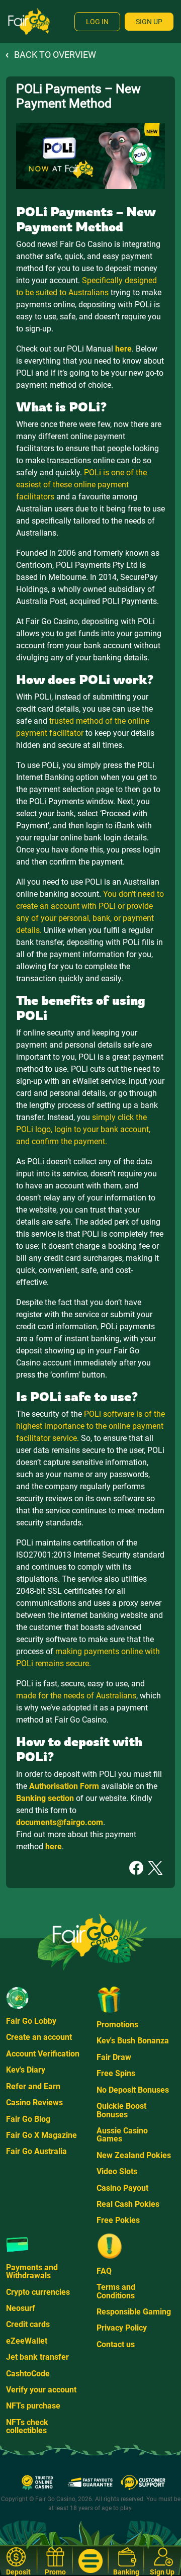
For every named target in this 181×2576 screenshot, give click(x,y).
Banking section (45, 1798)
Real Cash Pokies (128, 2204)
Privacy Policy (122, 2328)
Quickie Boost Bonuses (121, 2110)
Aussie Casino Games (122, 2135)
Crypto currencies (38, 2292)
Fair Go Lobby (31, 2021)
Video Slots (117, 2171)
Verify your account (41, 2390)
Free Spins (116, 2073)
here (123, 349)
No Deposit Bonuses (133, 2090)
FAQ (104, 2271)
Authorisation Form (64, 1786)
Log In (97, 22)
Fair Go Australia (36, 2151)
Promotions (117, 2025)
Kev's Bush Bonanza (133, 2041)
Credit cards (28, 2324)
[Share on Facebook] (136, 1867)
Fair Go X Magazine (41, 2135)
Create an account (39, 2037)
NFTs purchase (33, 2406)
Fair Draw (114, 2057)
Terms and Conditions (116, 2291)
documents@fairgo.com (60, 1822)
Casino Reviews (34, 2102)
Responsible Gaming (134, 2312)
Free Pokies (118, 2220)
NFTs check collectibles (27, 2426)
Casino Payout (122, 2188)
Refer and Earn (33, 2086)
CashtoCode (28, 2374)
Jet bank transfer (37, 2357)
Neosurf (21, 2308)
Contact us (116, 2344)
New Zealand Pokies (134, 2155)
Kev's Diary (26, 2070)
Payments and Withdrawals (32, 2271)
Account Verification (43, 2054)
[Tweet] (155, 1867)
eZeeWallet (27, 2341)
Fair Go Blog (28, 2119)
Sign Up (149, 22)
